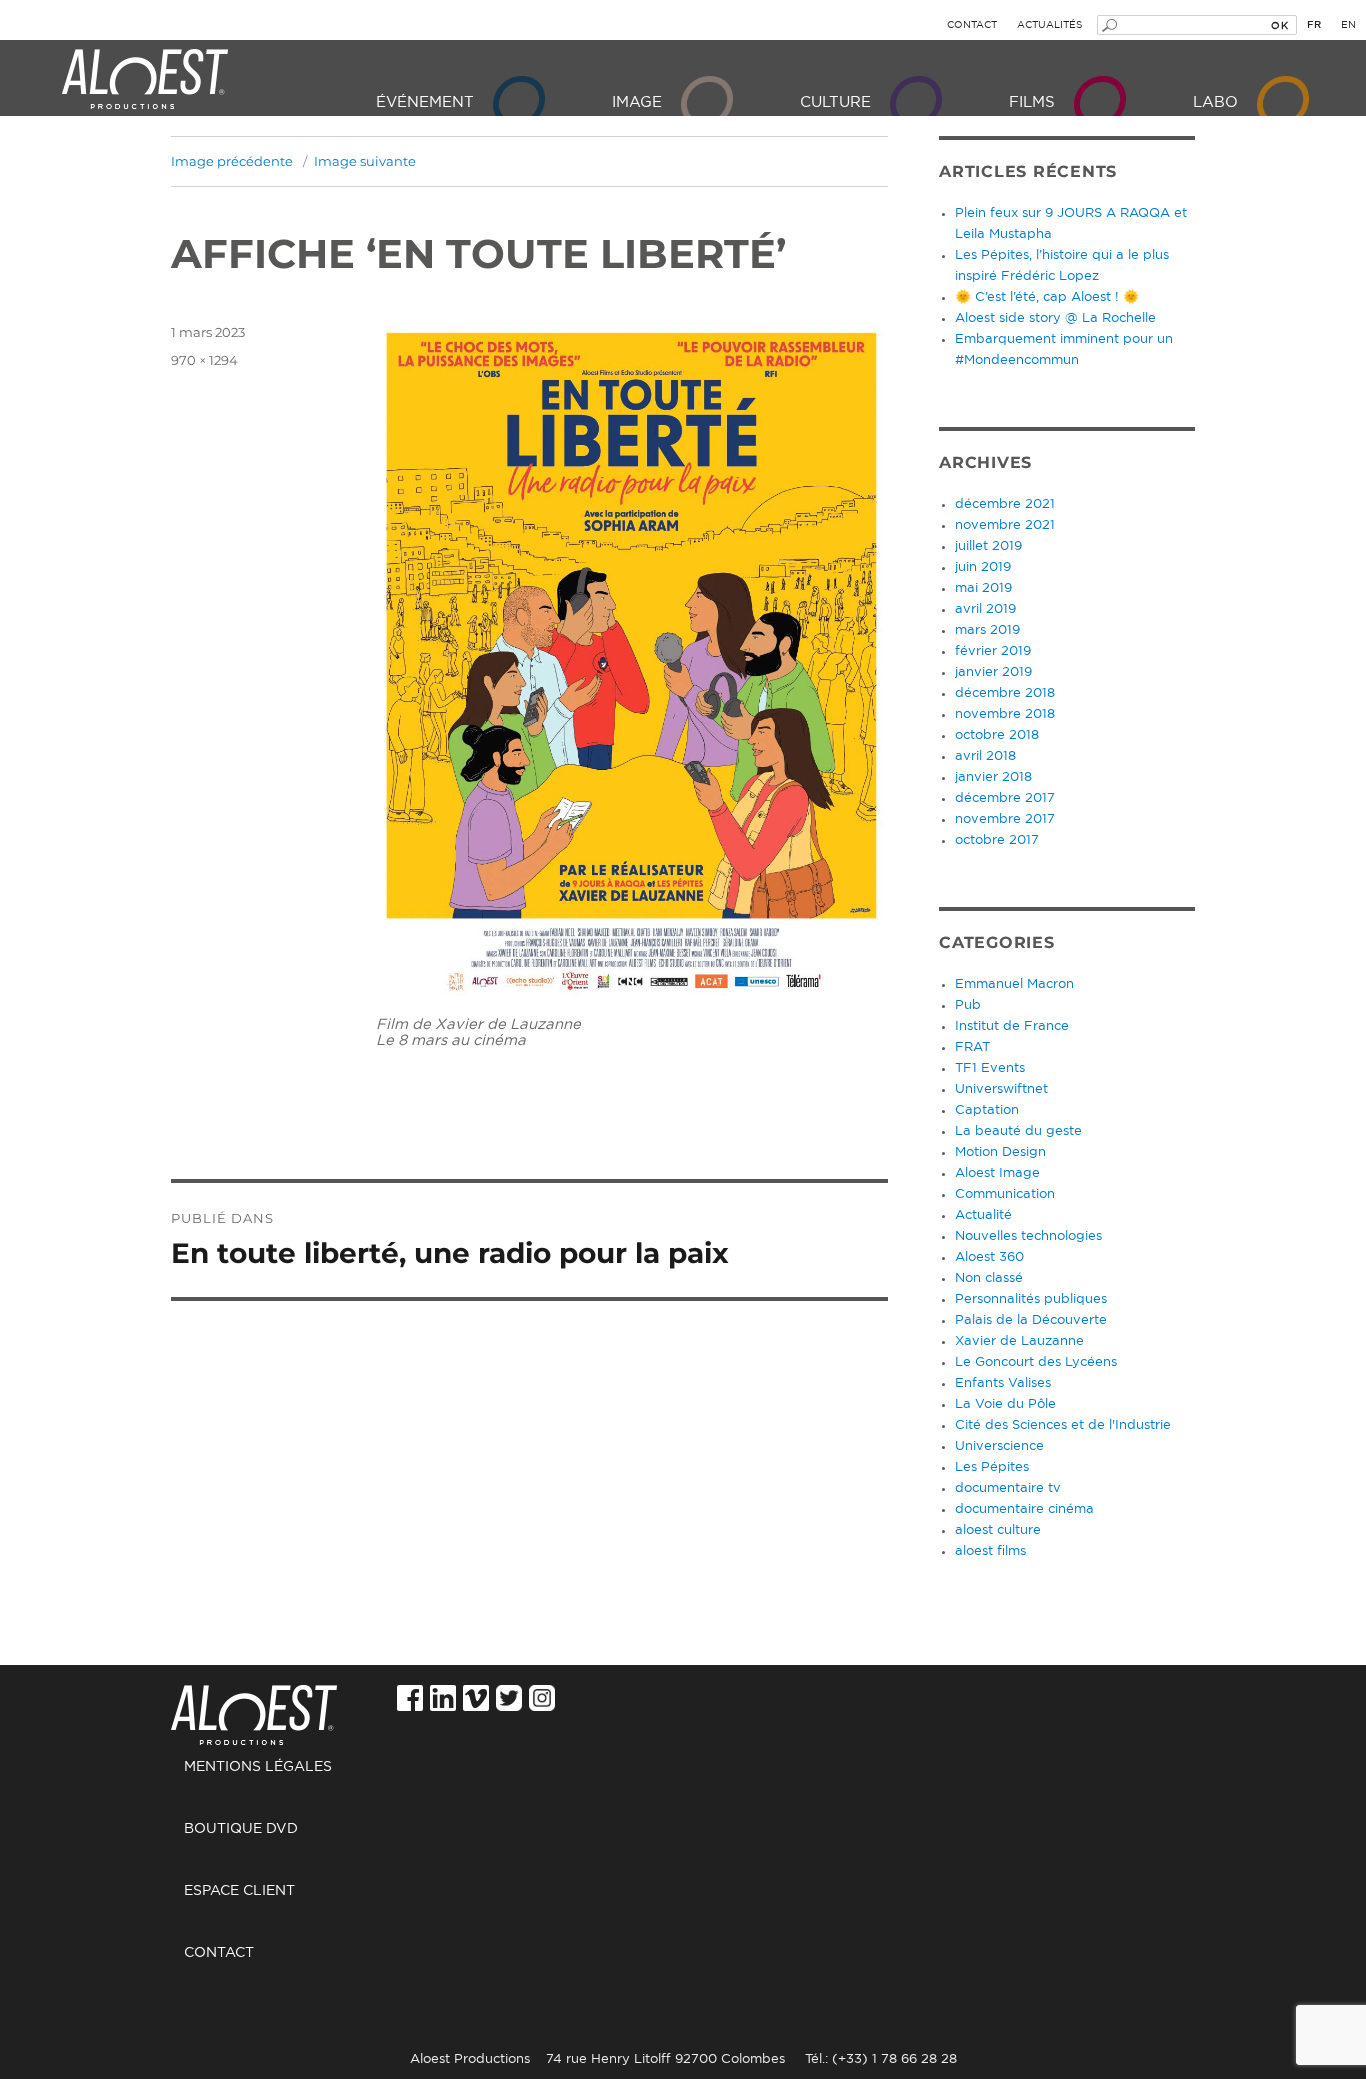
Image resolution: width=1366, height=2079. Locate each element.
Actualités (1049, 25)
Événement (425, 102)
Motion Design (1000, 1152)
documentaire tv (1008, 1488)
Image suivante (365, 161)
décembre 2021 (1005, 504)
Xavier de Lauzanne (1019, 1341)
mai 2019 (983, 588)
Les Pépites (992, 1467)
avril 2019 (985, 609)
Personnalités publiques (1031, 1299)
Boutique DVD (241, 1829)
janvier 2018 (993, 777)
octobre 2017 (997, 840)
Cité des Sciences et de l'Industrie (1063, 1425)
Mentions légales (258, 1767)
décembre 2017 (1005, 798)
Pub (968, 1005)
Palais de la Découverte (1031, 1320)
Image (637, 102)
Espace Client (239, 1891)
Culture (835, 102)
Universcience (999, 1446)
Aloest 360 (989, 1257)
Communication (1005, 1194)
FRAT (972, 1047)
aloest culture (998, 1530)
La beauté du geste (1018, 1131)
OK (1279, 25)
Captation (987, 1110)
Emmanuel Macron (1014, 984)
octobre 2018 (997, 735)
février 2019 (993, 651)
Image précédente (232, 161)
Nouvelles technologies (1028, 1236)
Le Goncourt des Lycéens (1036, 1362)
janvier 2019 (993, 672)
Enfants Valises (1003, 1383)
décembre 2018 (1005, 693)
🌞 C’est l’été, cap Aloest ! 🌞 (1047, 297)
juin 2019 (983, 567)
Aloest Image (997, 1173)
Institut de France (1012, 1026)
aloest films (990, 1551)
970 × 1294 (204, 360)
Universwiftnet (1001, 1089)
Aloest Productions (145, 80)
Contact (972, 25)
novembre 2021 (1005, 525)
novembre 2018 (1005, 714)
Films (1032, 102)
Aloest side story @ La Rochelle (1055, 318)
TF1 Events (990, 1068)
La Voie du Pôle (1005, 1404)
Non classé (989, 1278)
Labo (1215, 102)
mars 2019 (987, 630)
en (1348, 25)
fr (1314, 25)
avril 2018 (985, 756)
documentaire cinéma (1024, 1509)
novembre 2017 (1005, 819)
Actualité (983, 1215)
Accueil (277, 1704)
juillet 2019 (988, 546)
